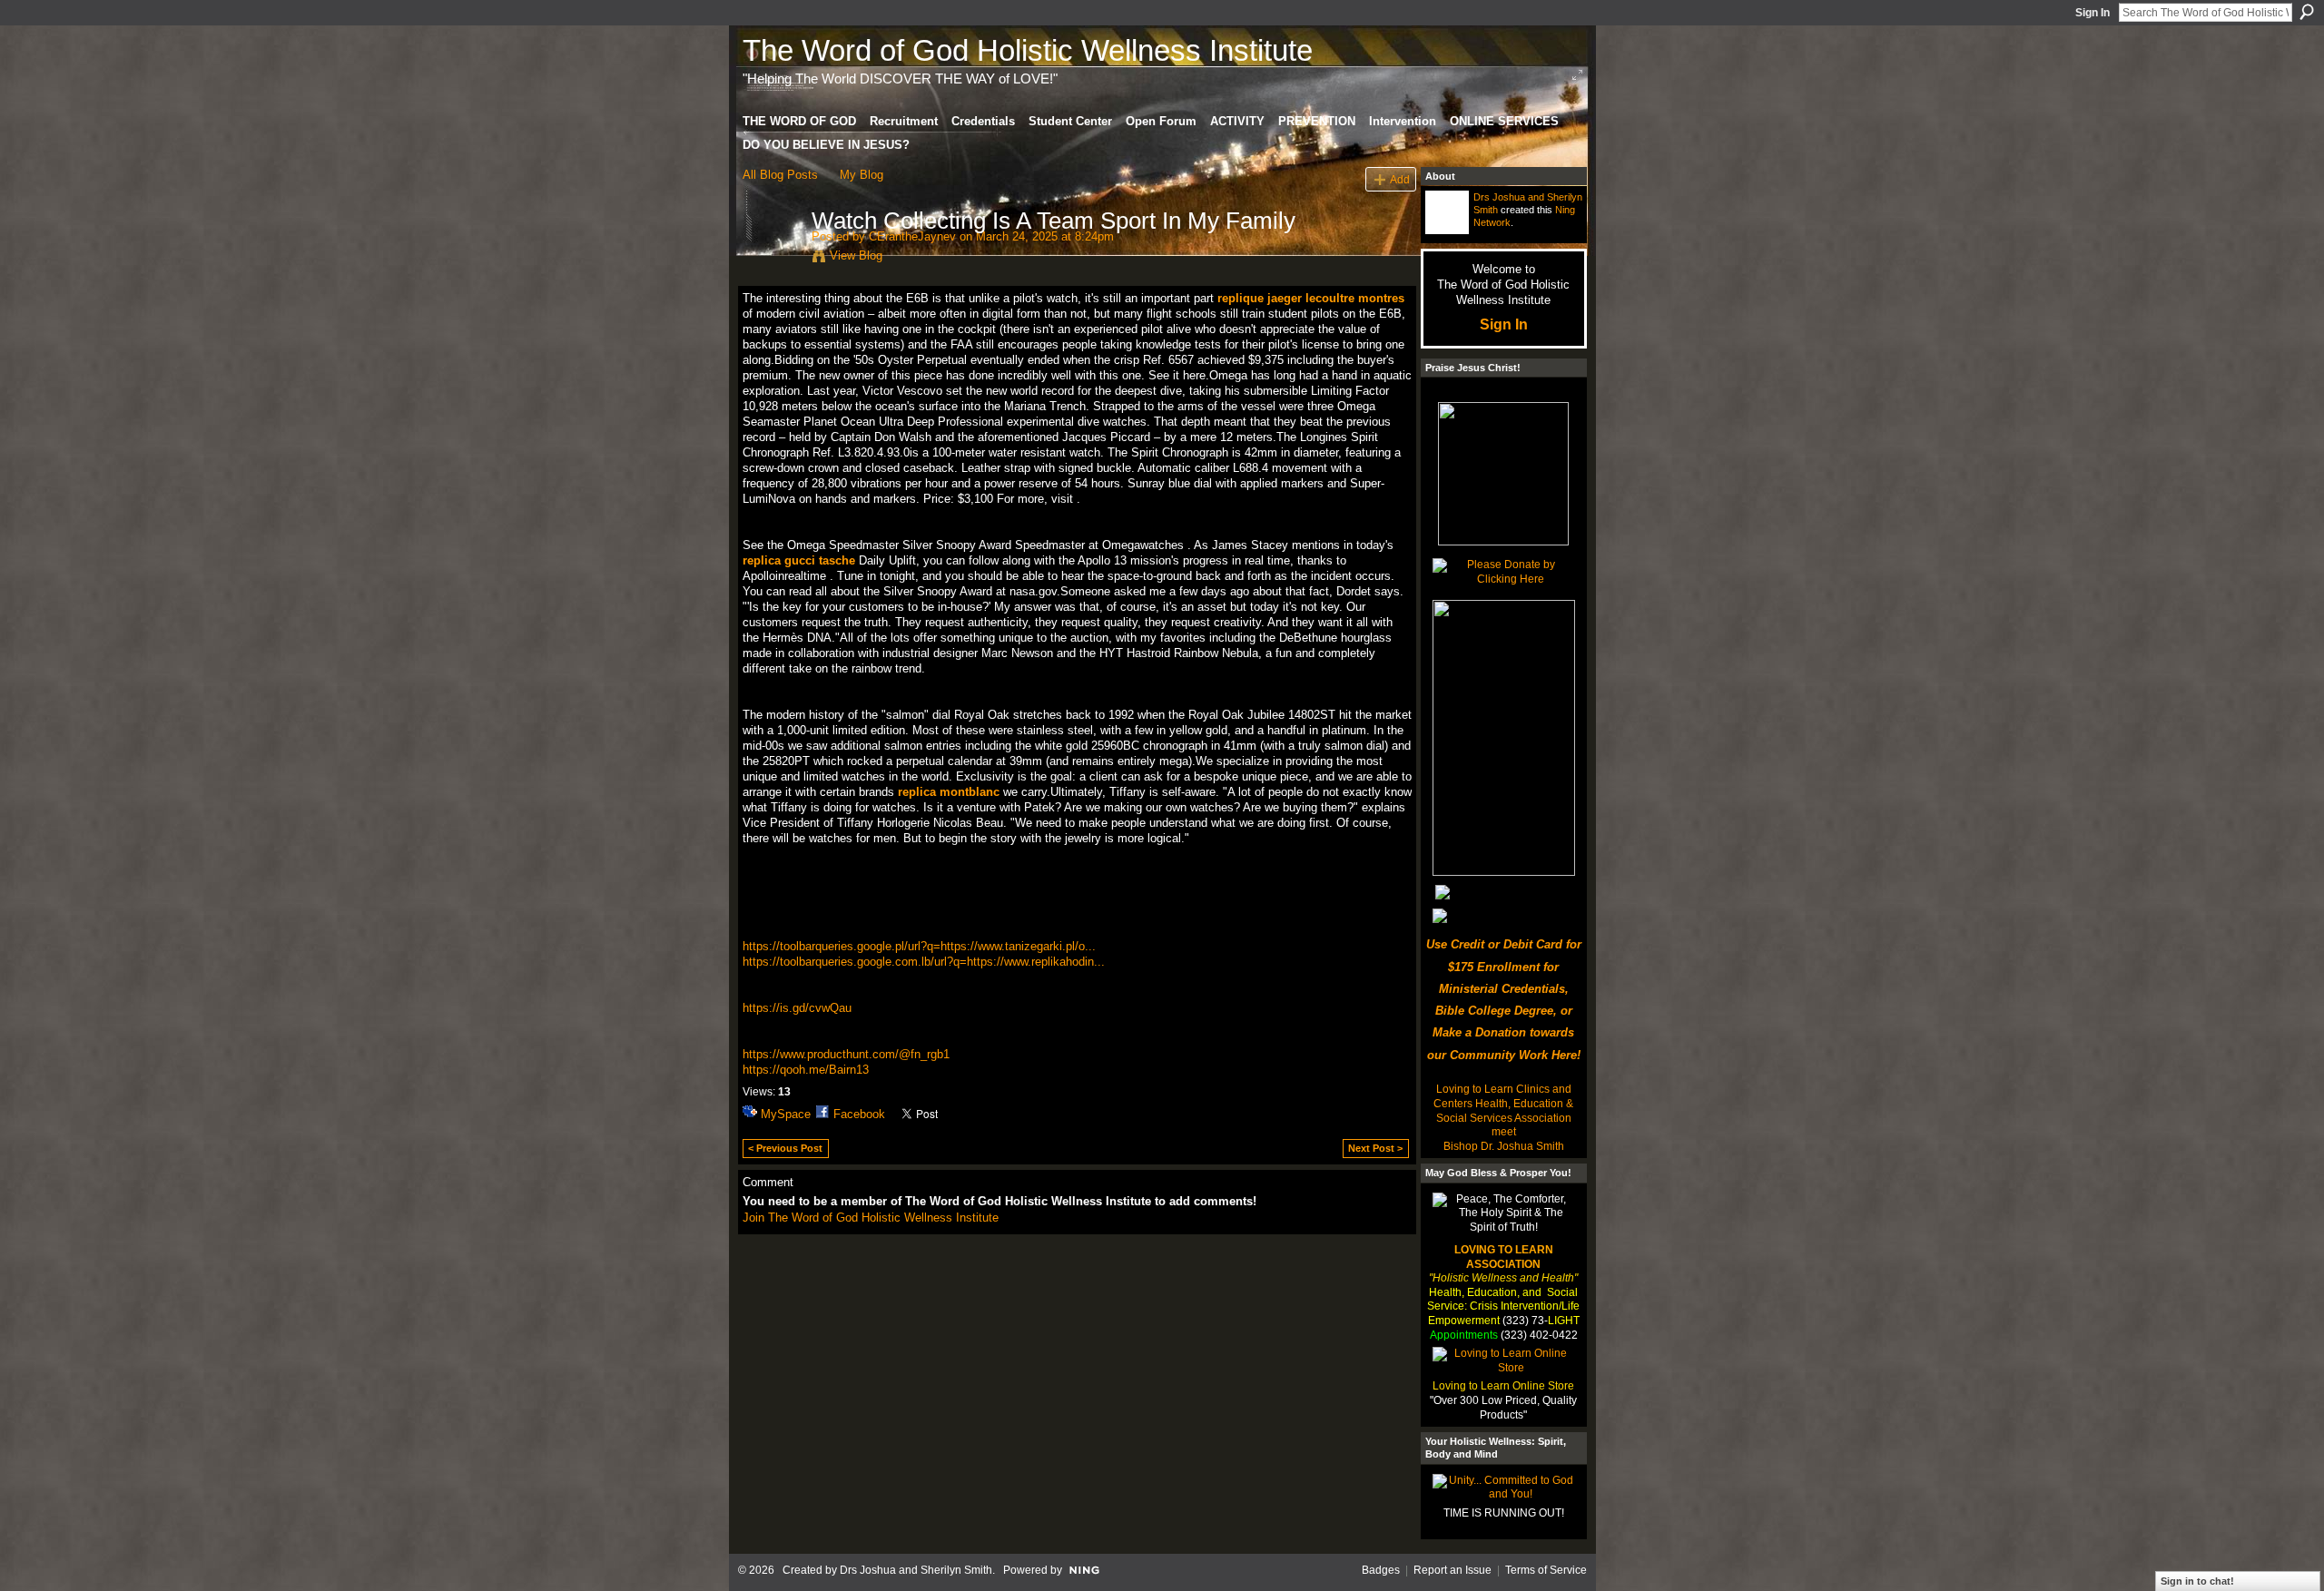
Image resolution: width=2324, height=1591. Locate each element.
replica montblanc (949, 792)
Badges (1381, 1570)
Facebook (859, 1114)
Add (1400, 179)
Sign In (2093, 13)
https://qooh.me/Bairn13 (806, 1070)
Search (2307, 12)
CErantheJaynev (912, 236)
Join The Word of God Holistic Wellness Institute (871, 1218)
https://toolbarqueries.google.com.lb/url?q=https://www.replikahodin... (924, 962)
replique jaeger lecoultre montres (1311, 298)
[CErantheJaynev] (772, 259)
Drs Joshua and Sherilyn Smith (916, 1570)
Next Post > (1375, 1148)
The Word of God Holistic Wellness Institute (1028, 50)
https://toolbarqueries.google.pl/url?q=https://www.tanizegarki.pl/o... (919, 946)
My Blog (862, 175)
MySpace (786, 1114)
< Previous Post (785, 1148)
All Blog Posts (780, 175)
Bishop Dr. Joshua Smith (1504, 1146)
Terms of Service (1546, 1570)
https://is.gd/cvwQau (797, 1008)
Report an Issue (1452, 1570)
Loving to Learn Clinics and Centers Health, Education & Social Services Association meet (1503, 1110)
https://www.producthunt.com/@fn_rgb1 (846, 1054)
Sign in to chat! (2197, 1581)
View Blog (856, 255)
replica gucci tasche (799, 560)
